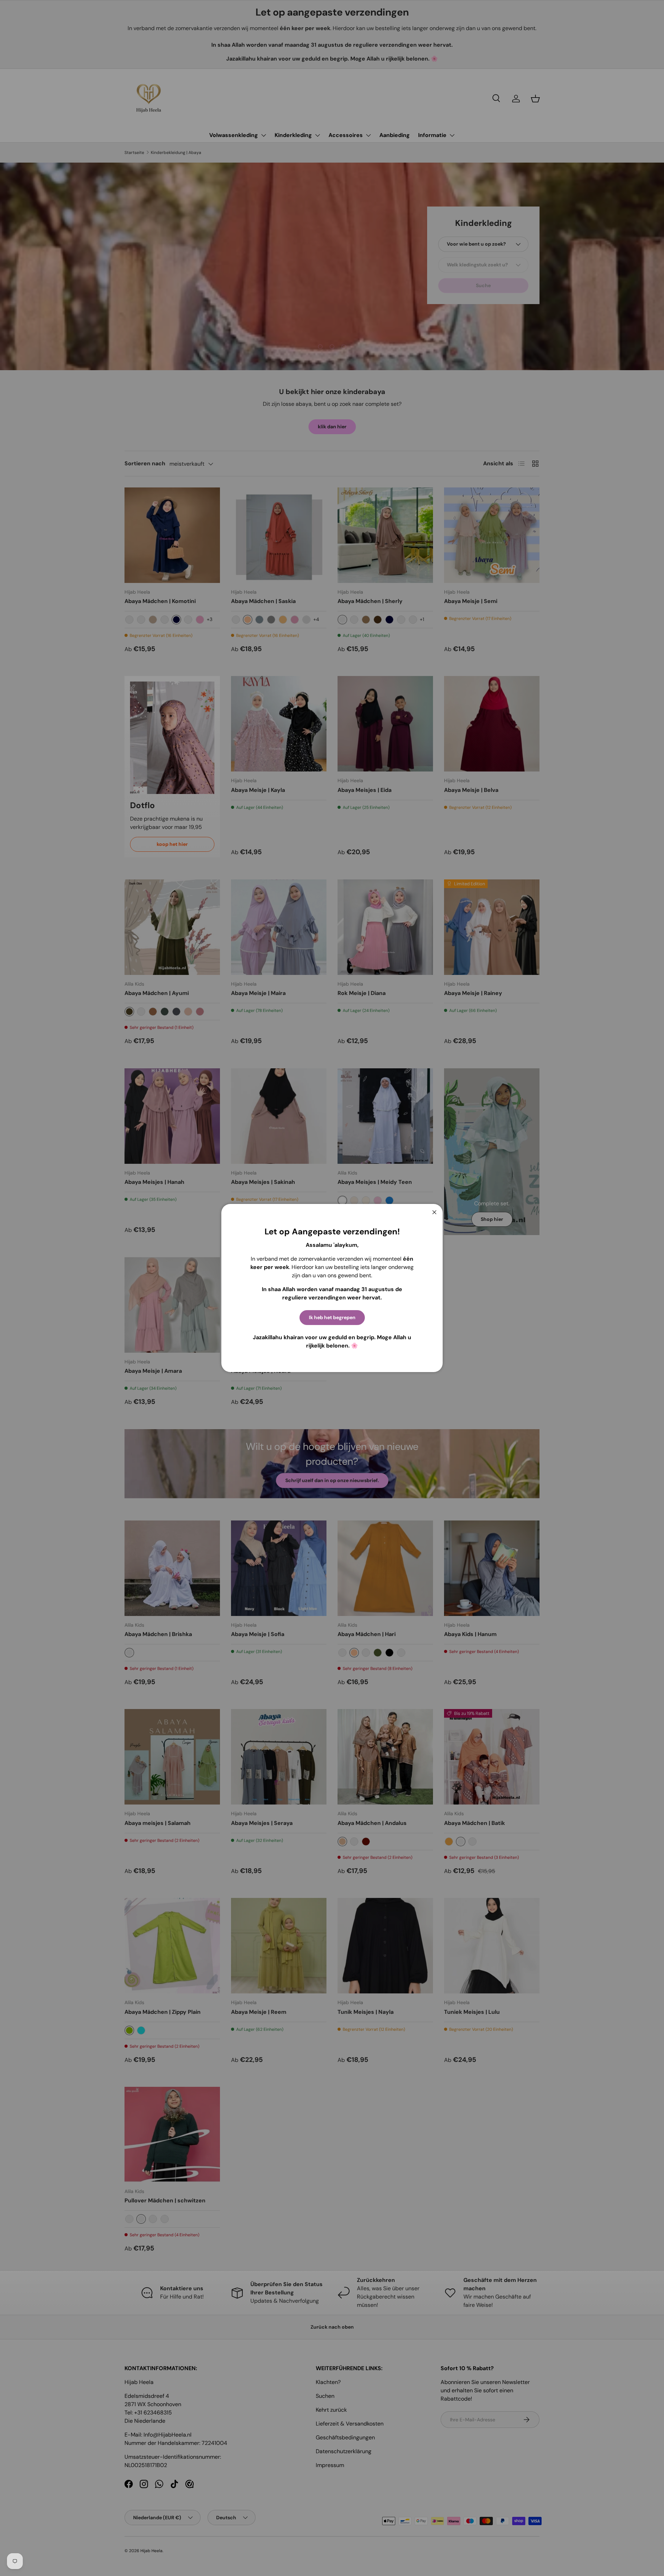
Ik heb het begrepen (332, 1317)
